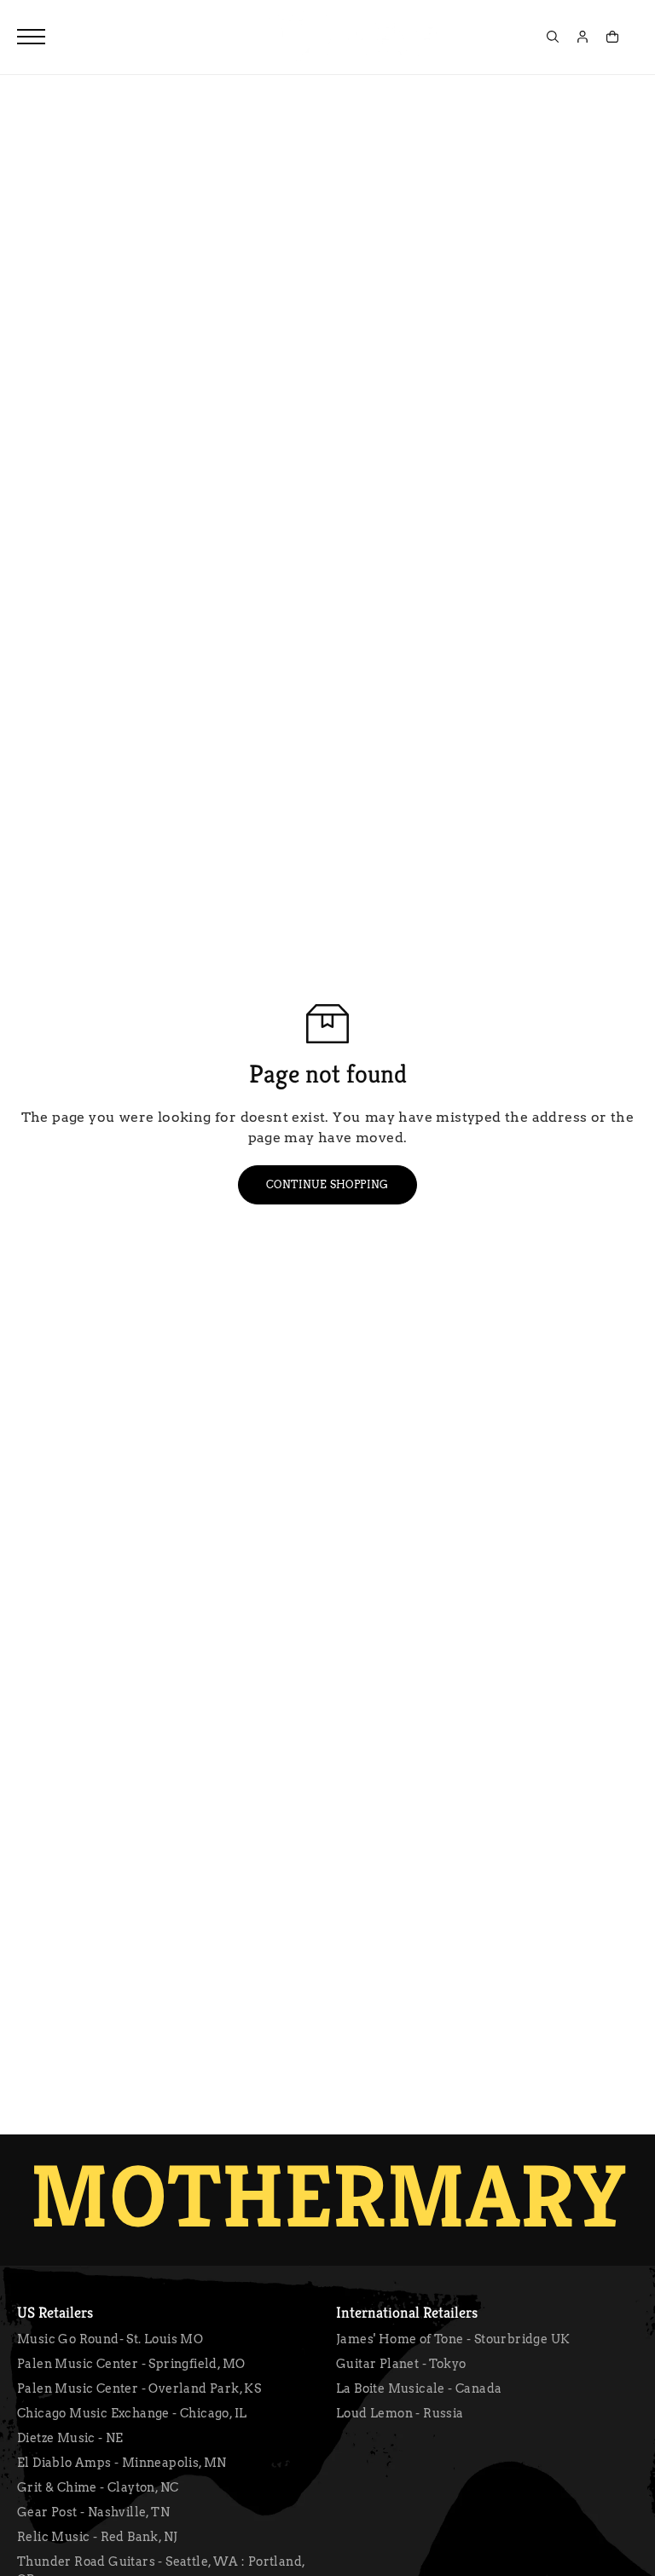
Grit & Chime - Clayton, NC (98, 2487)
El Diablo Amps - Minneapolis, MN (122, 2463)
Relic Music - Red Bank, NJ (97, 2537)
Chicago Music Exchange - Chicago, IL (132, 2413)
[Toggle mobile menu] (31, 37)
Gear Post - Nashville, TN (93, 2512)
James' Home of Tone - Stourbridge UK (453, 2339)
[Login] (583, 37)
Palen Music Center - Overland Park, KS (139, 2388)
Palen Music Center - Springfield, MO (131, 2364)
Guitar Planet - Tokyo (401, 2364)
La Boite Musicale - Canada (419, 2388)
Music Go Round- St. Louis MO (110, 2339)
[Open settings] (553, 37)
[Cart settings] (612, 37)
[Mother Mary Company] (353, 37)
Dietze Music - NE (70, 2438)
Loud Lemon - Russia (400, 2413)
